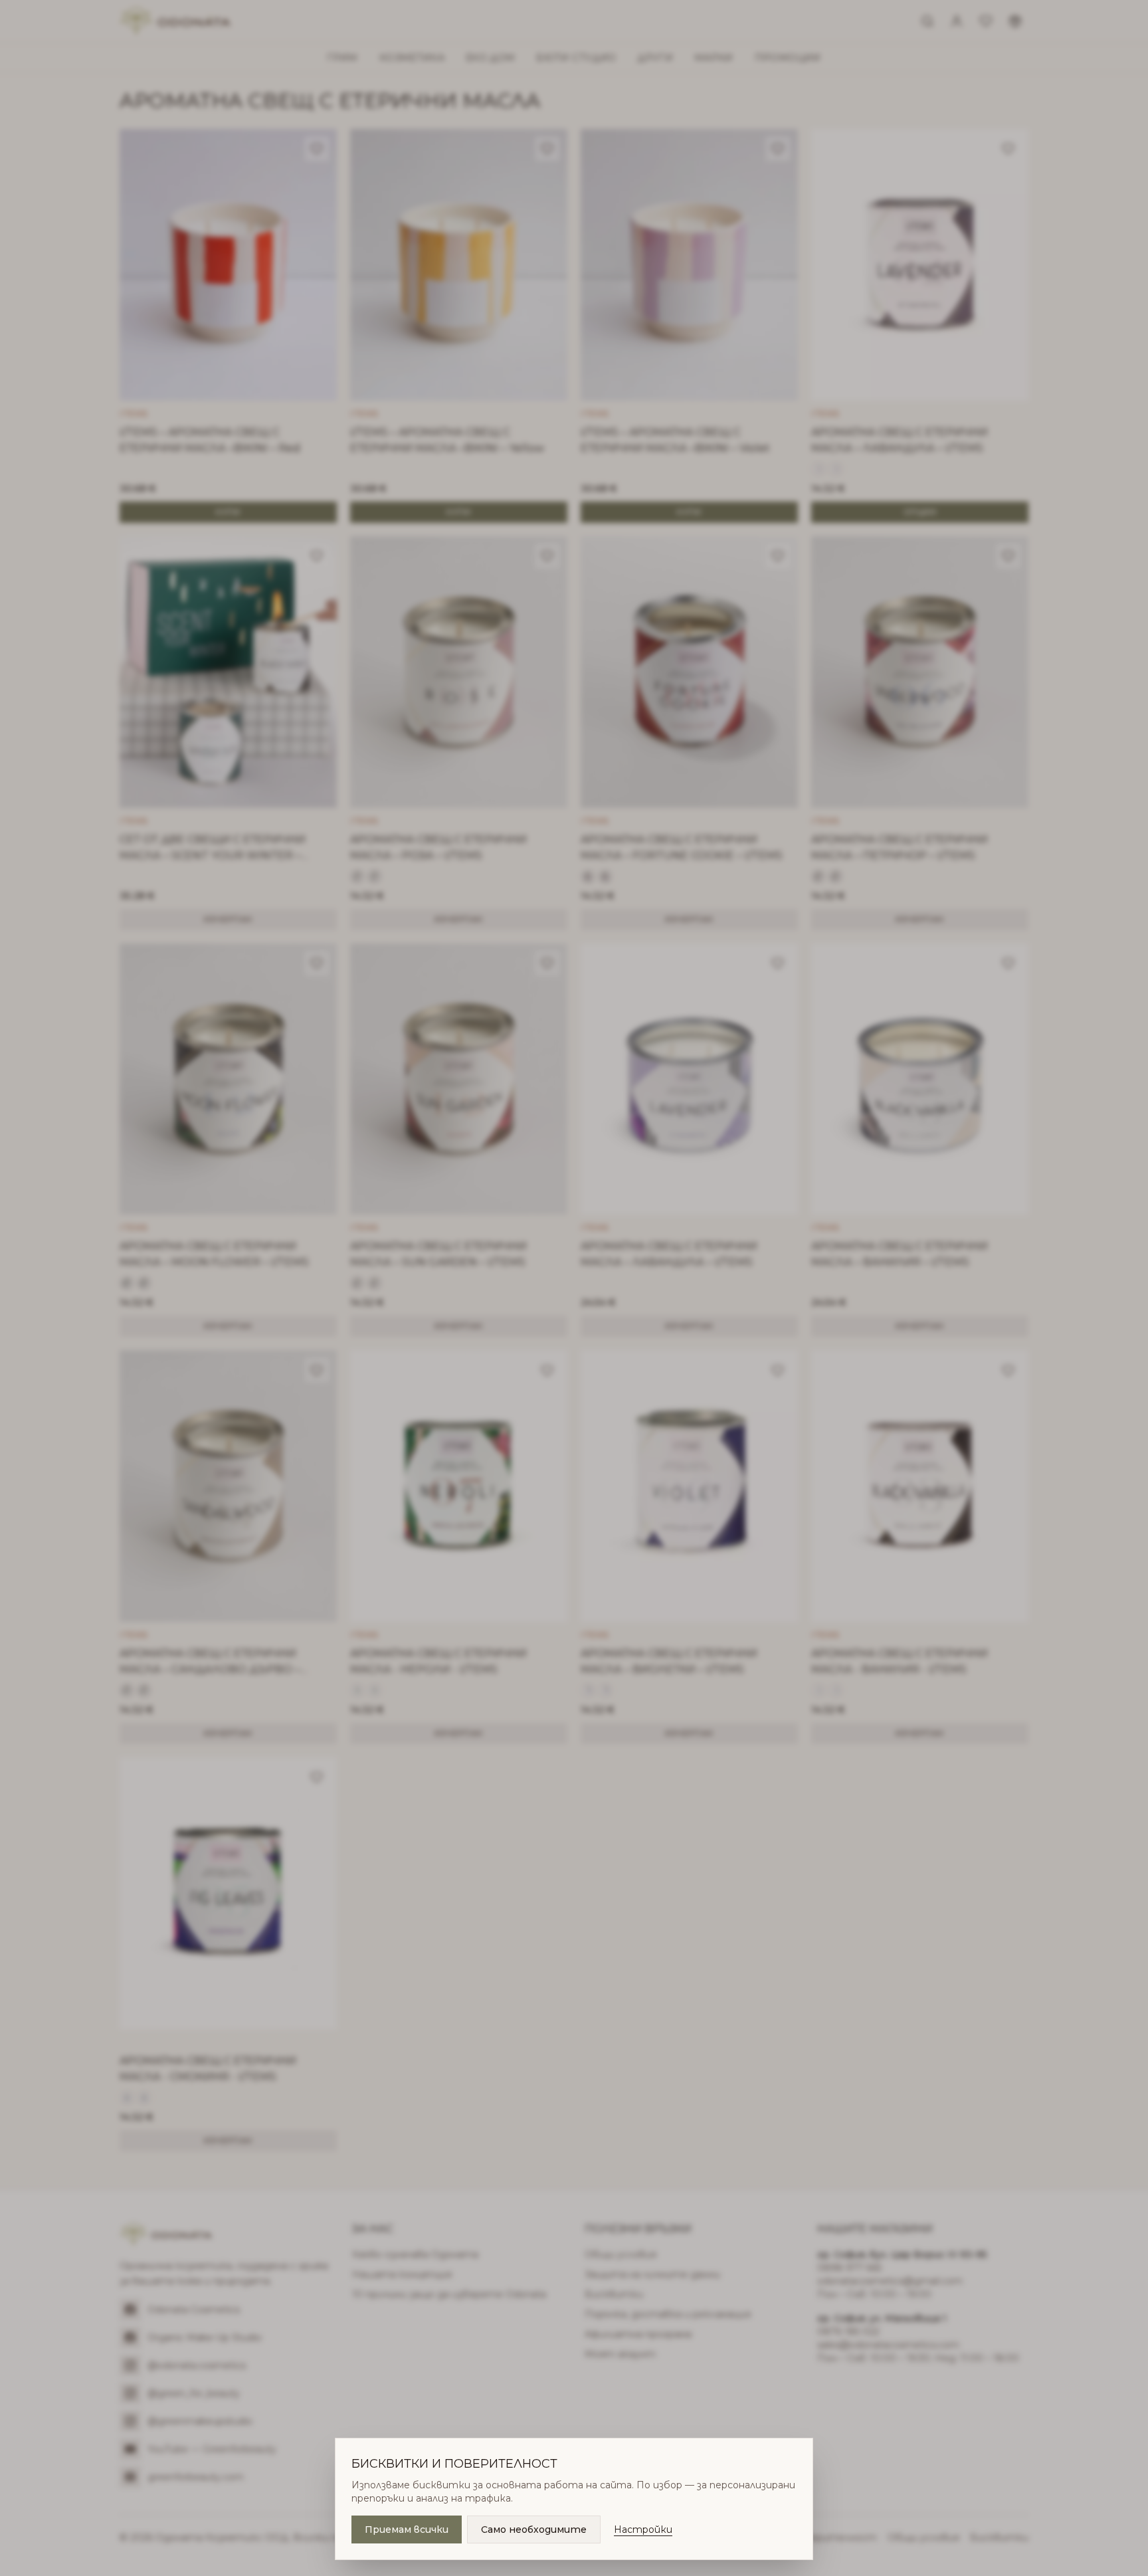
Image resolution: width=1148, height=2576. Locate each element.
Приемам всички (407, 2529)
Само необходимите (534, 2529)
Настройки (643, 2529)
